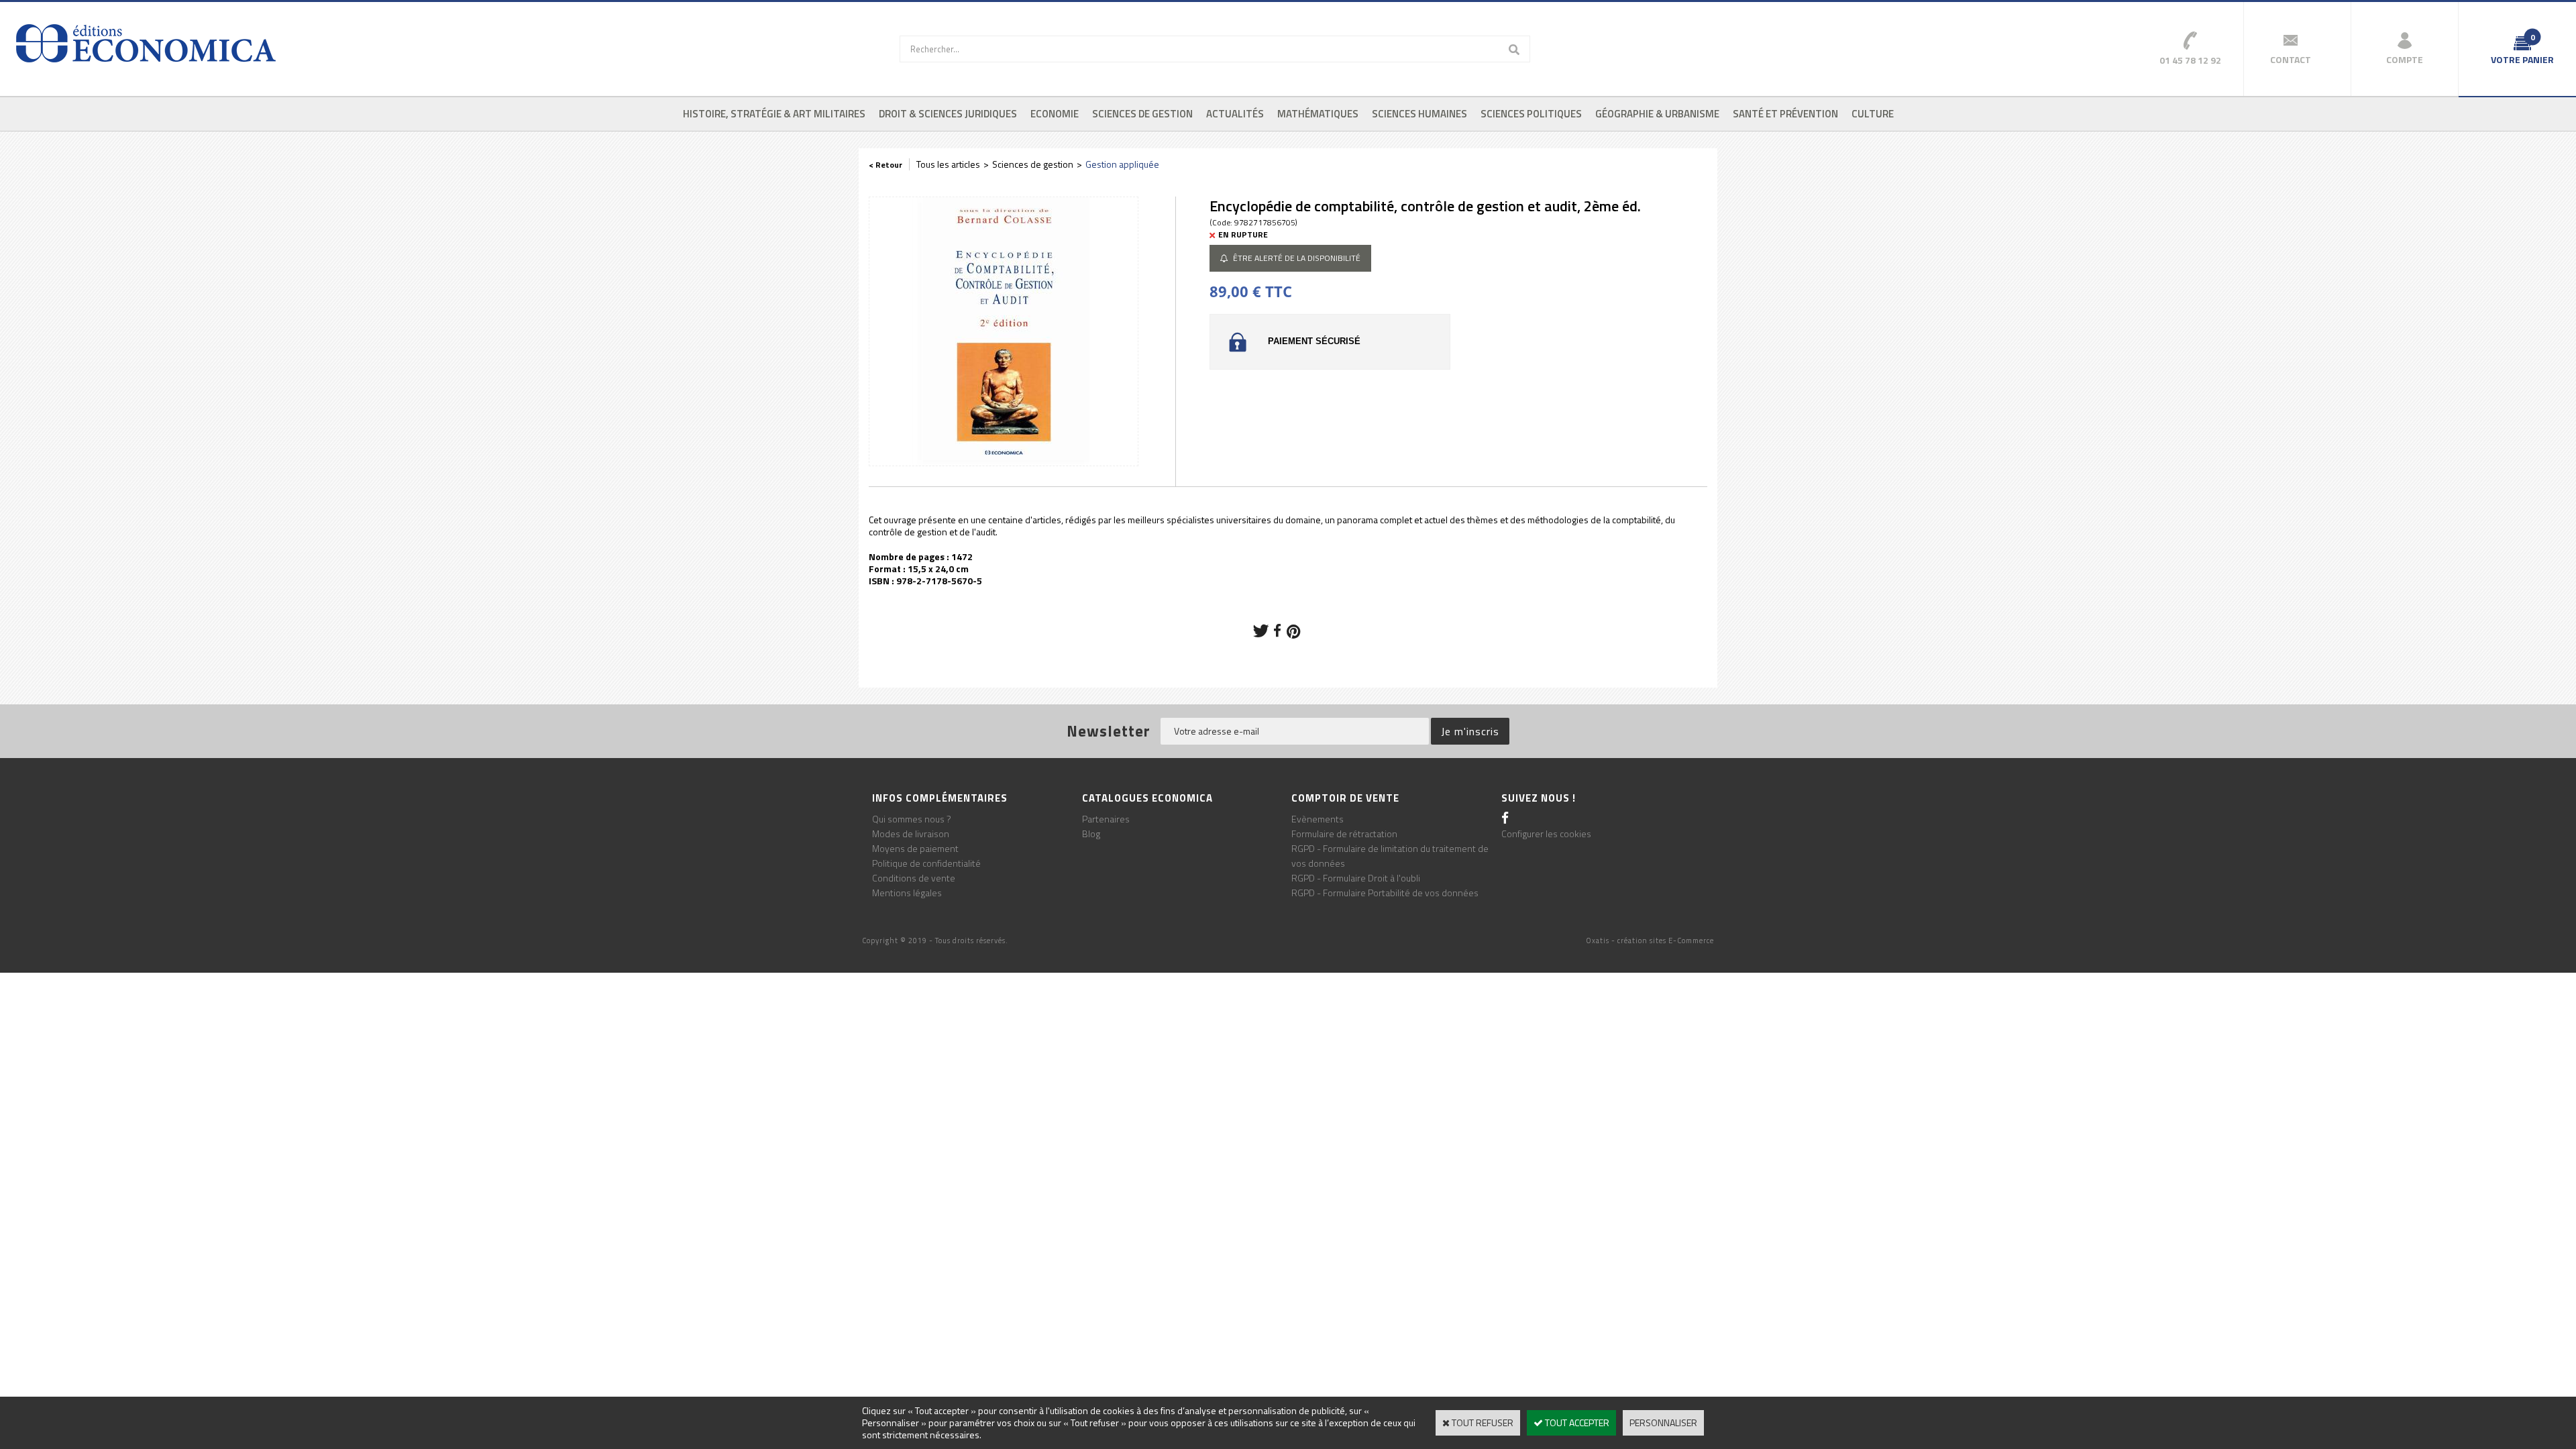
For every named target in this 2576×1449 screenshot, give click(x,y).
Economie (1055, 114)
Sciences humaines (1419, 114)
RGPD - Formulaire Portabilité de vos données (1385, 893)
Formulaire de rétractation (1344, 834)
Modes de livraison (911, 834)
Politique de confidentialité (926, 863)
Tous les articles (948, 164)
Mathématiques (1318, 114)
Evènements (1318, 819)
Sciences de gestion (1142, 114)
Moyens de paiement (915, 848)
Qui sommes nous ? (912, 819)
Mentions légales (907, 893)
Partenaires (1106, 819)
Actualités (1235, 114)
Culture (1873, 114)
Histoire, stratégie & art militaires (774, 114)
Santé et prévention (1785, 114)
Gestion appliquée (1122, 164)
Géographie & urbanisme (1657, 114)
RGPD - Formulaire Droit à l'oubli (1356, 878)
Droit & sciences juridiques (948, 114)
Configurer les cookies (1546, 834)
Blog (1091, 834)
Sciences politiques (1531, 114)
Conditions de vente (914, 878)
